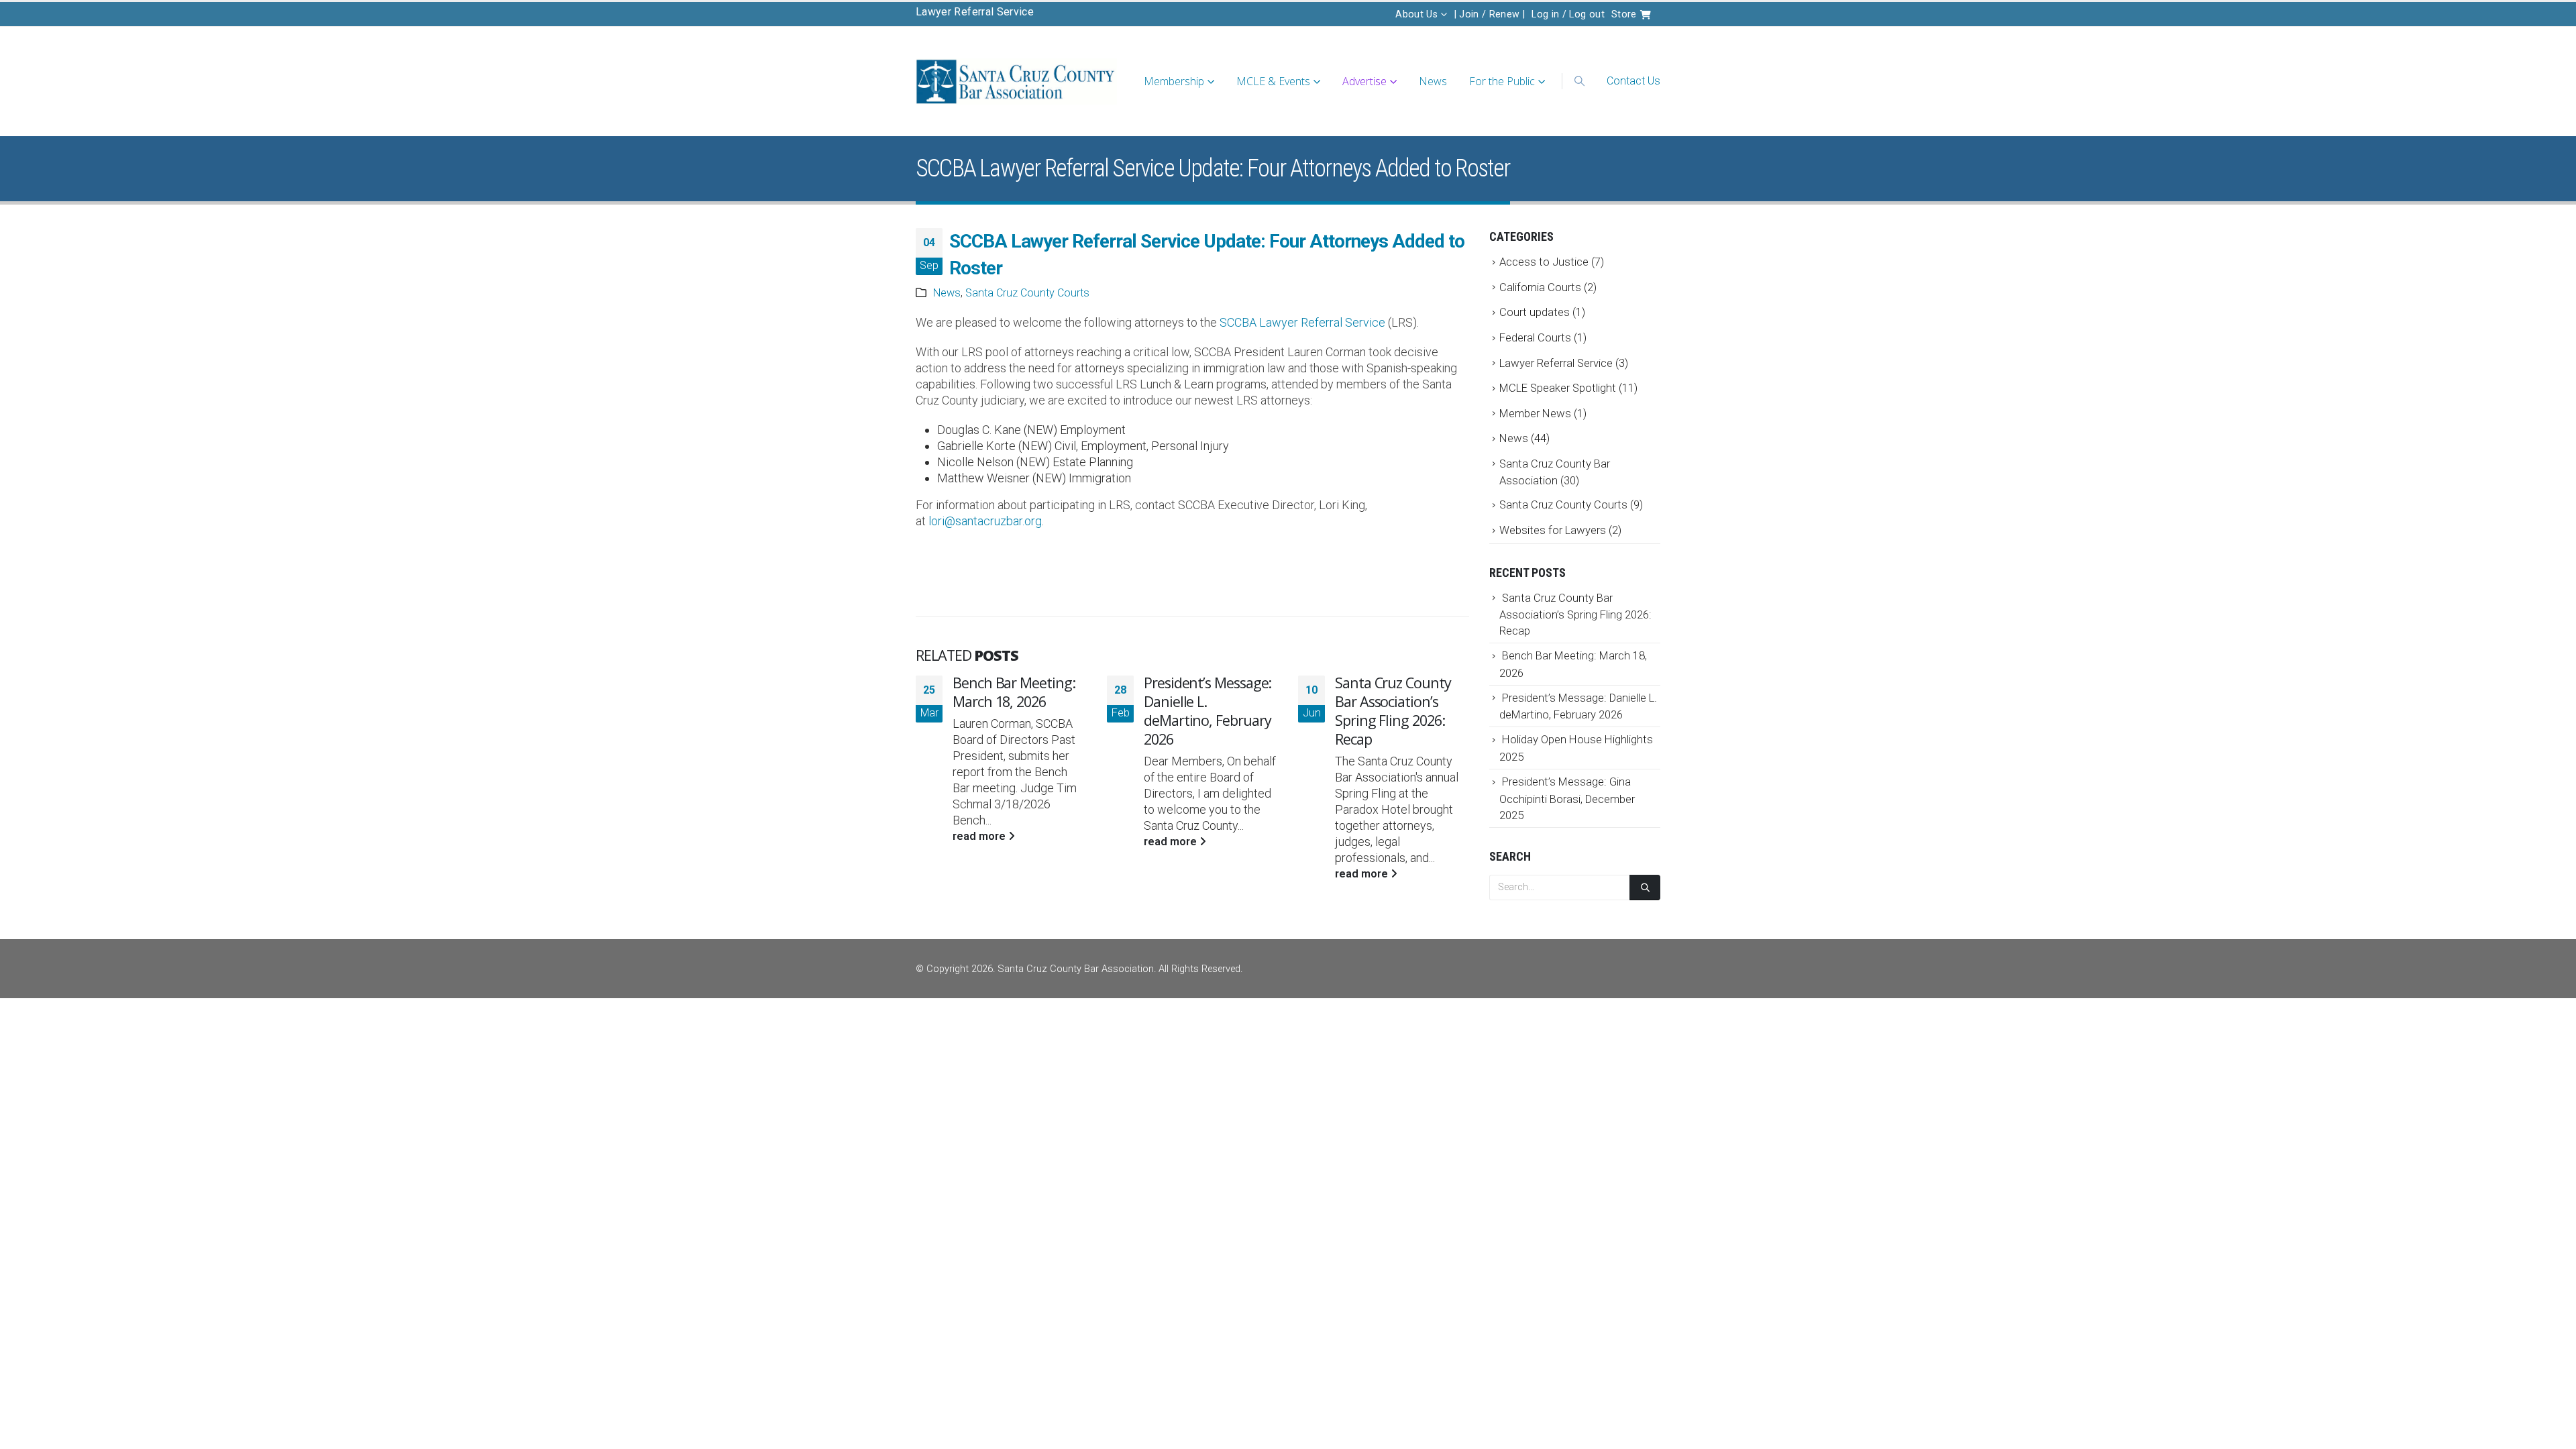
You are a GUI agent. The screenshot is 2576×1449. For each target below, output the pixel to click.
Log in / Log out (1568, 14)
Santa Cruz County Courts (1027, 293)
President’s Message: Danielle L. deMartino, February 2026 (1207, 711)
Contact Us (1633, 81)
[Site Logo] (1016, 82)
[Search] (1645, 888)
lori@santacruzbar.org (985, 521)
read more (980, 836)
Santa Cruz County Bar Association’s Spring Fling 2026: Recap (1393, 711)
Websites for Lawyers (1553, 530)
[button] (1579, 81)
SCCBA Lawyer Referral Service (1302, 322)
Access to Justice (1544, 262)
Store (1625, 14)
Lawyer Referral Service (975, 12)
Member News (1535, 413)
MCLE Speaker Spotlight (1558, 388)
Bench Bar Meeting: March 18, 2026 (1014, 692)
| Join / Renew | (1490, 14)
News (1433, 81)
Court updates (1535, 312)
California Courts (1540, 287)
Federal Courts (1535, 337)
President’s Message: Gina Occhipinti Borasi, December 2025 (1567, 798)
